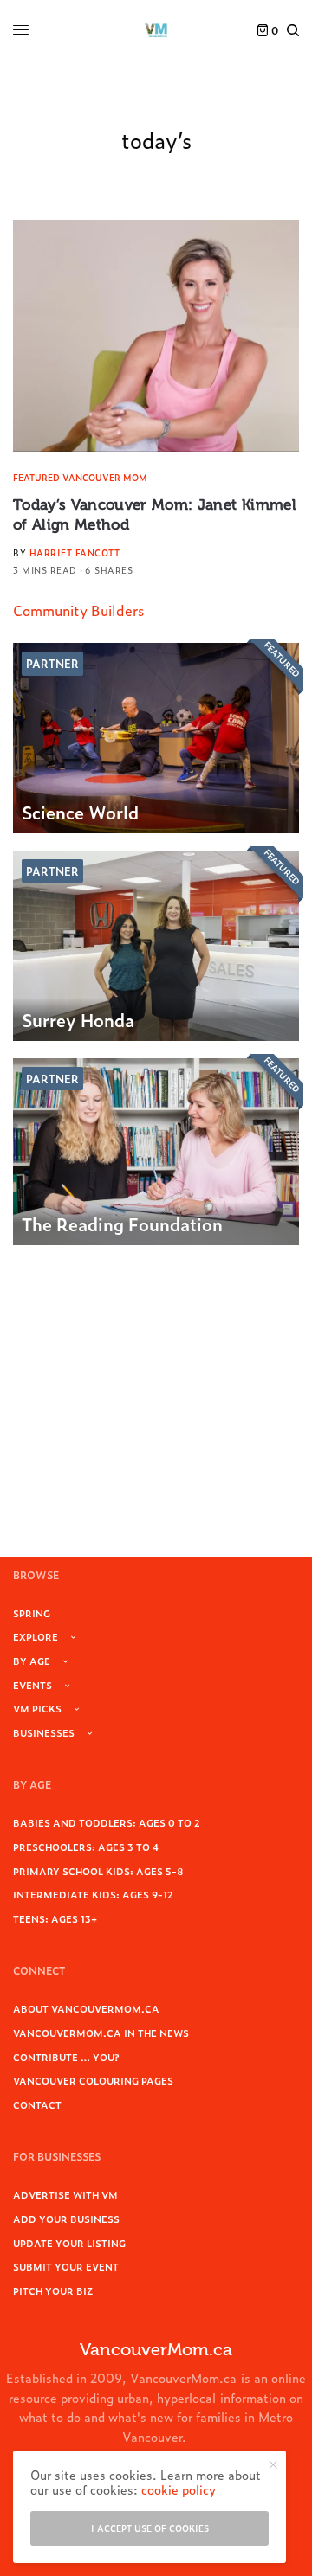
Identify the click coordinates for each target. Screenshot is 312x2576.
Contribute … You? (66, 2057)
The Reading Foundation (122, 1224)
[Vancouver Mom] (156, 30)
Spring (32, 1613)
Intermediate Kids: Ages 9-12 (93, 1894)
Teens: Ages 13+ (55, 1918)
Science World (80, 812)
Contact (37, 2104)
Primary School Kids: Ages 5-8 (98, 1871)
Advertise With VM (65, 2194)
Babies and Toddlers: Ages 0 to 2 (107, 1822)
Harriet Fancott (75, 552)
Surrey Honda (78, 1019)
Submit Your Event (66, 2266)
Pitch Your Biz (53, 2290)
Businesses (44, 1732)
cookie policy (179, 2489)
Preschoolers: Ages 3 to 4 (86, 1847)
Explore (36, 1636)
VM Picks (37, 1708)
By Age (32, 1661)
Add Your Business (66, 2219)
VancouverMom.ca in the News (101, 2033)
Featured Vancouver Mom (80, 477)
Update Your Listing (69, 2243)
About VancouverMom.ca (86, 2008)
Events (32, 1685)
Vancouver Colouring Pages (93, 2080)
